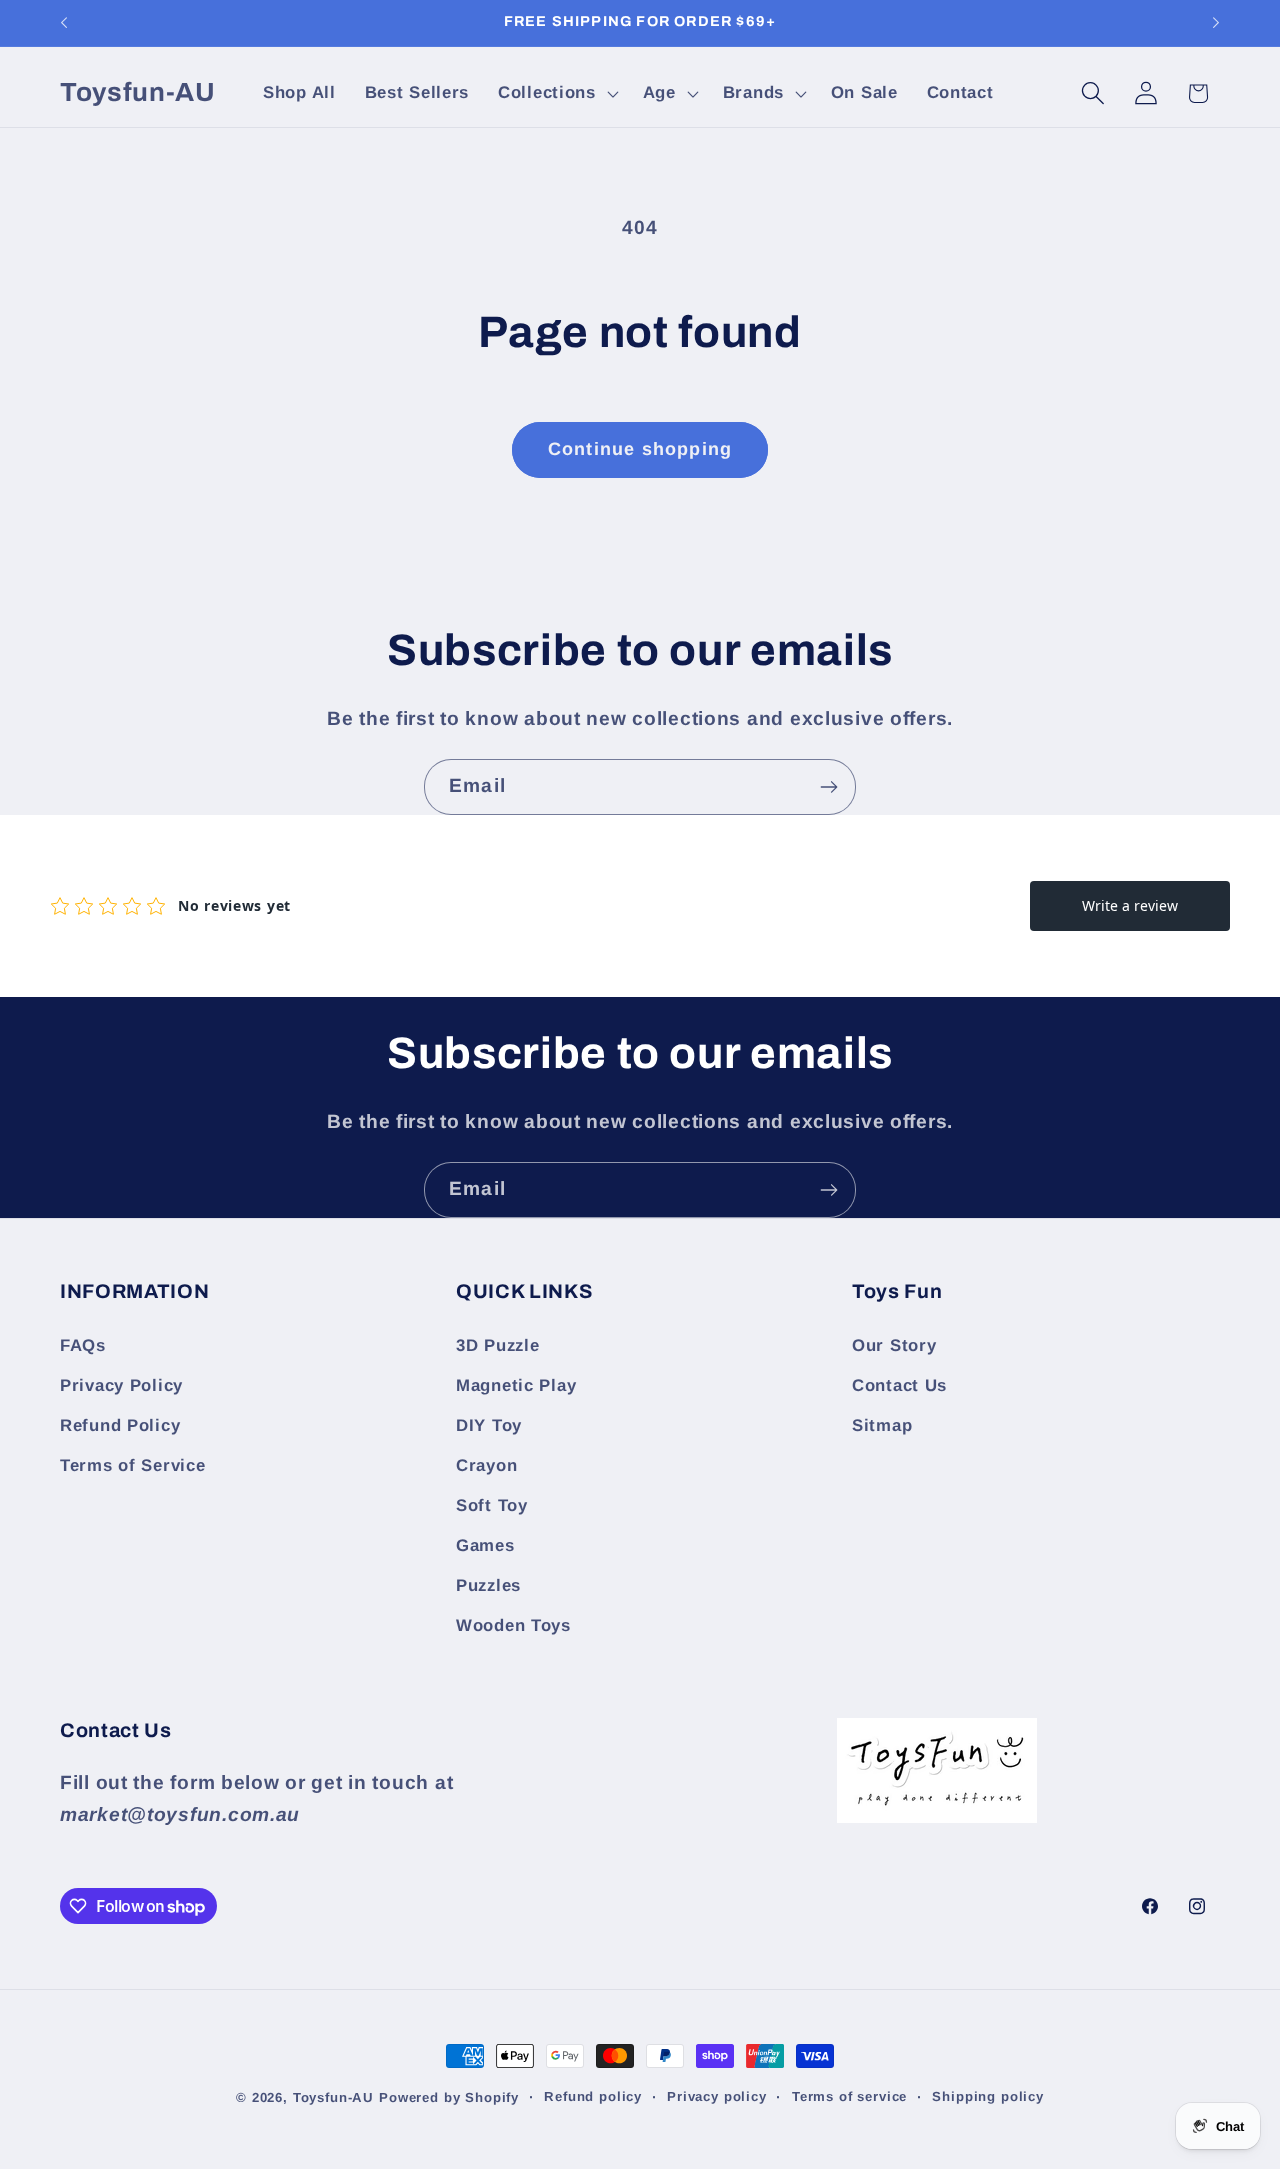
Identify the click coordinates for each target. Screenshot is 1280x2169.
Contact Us (899, 1385)
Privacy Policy (121, 1385)
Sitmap (882, 1425)
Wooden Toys (513, 1625)
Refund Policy (120, 1425)
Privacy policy (717, 2096)
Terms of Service (133, 1465)
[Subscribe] (828, 787)
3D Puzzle (497, 1345)
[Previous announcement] (64, 23)
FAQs (83, 1345)
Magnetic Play (516, 1385)
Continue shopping (640, 449)
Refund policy (593, 2096)
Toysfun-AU (333, 2097)
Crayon (486, 1465)
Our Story (894, 1345)
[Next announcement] (1216, 23)
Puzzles (488, 1585)
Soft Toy (492, 1505)
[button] (556, 93)
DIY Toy (489, 1425)
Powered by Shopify (449, 2097)
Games (485, 1545)
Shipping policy (988, 2096)
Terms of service (849, 2096)
